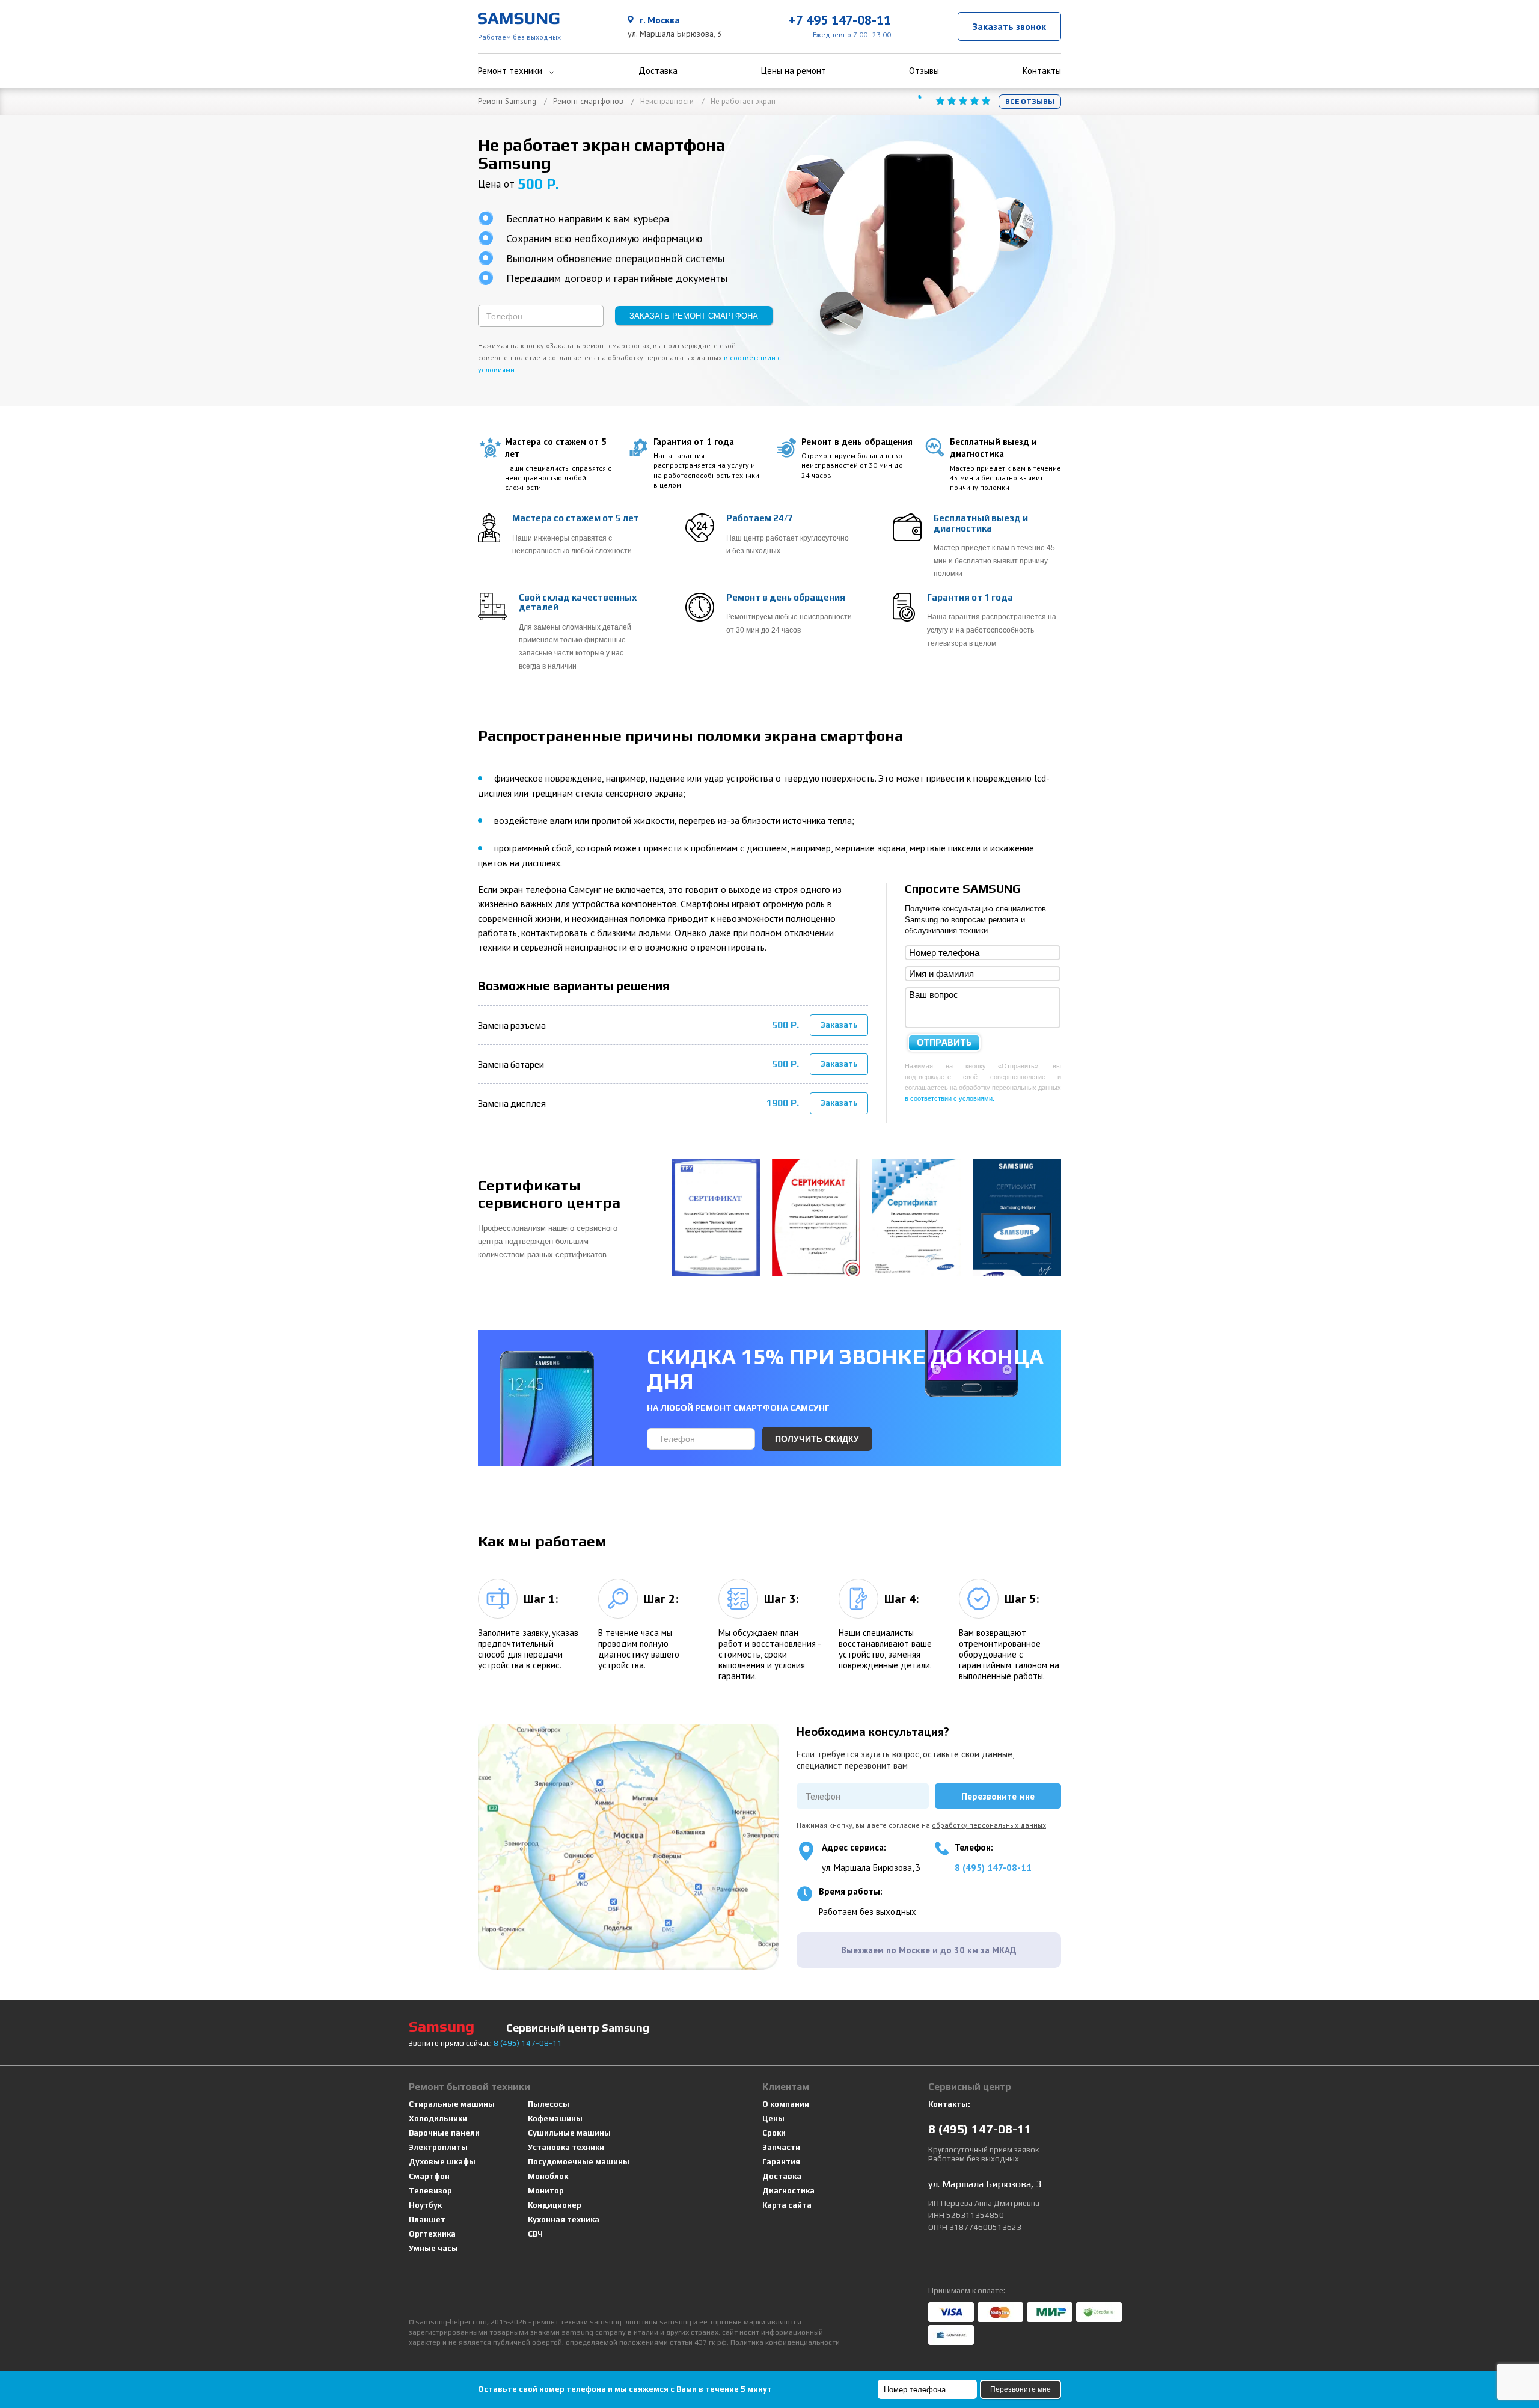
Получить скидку (817, 1439)
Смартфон (429, 2176)
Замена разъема (512, 1025)
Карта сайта (787, 2205)
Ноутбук (425, 2205)
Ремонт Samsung (507, 101)
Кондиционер (555, 2205)
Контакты (1042, 71)
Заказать (839, 1025)
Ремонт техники (510, 71)
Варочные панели (444, 2133)
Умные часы (433, 2248)
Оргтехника (432, 2234)
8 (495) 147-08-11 (993, 1868)
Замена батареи (511, 1065)
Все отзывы (1030, 102)
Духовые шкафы (442, 2162)
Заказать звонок (1009, 26)
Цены (773, 2118)
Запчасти (781, 2147)
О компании (786, 2104)
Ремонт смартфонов (588, 101)
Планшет (427, 2220)
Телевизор (430, 2191)
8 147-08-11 (528, 2043)
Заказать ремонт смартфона (694, 316)
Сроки (774, 2133)
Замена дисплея (512, 1104)
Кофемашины (555, 2118)
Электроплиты (438, 2147)
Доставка (658, 71)
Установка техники (566, 2147)
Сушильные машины (569, 2133)
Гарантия (781, 2162)
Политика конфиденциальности (785, 2342)
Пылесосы (549, 2104)
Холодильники (438, 2118)
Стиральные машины (452, 2104)
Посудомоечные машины (579, 2162)
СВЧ (535, 2234)
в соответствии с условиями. (950, 1098)
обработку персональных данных (989, 1825)
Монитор (546, 2191)
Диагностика (788, 2191)
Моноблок (548, 2176)
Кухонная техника (564, 2220)
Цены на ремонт (794, 71)
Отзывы (924, 71)
